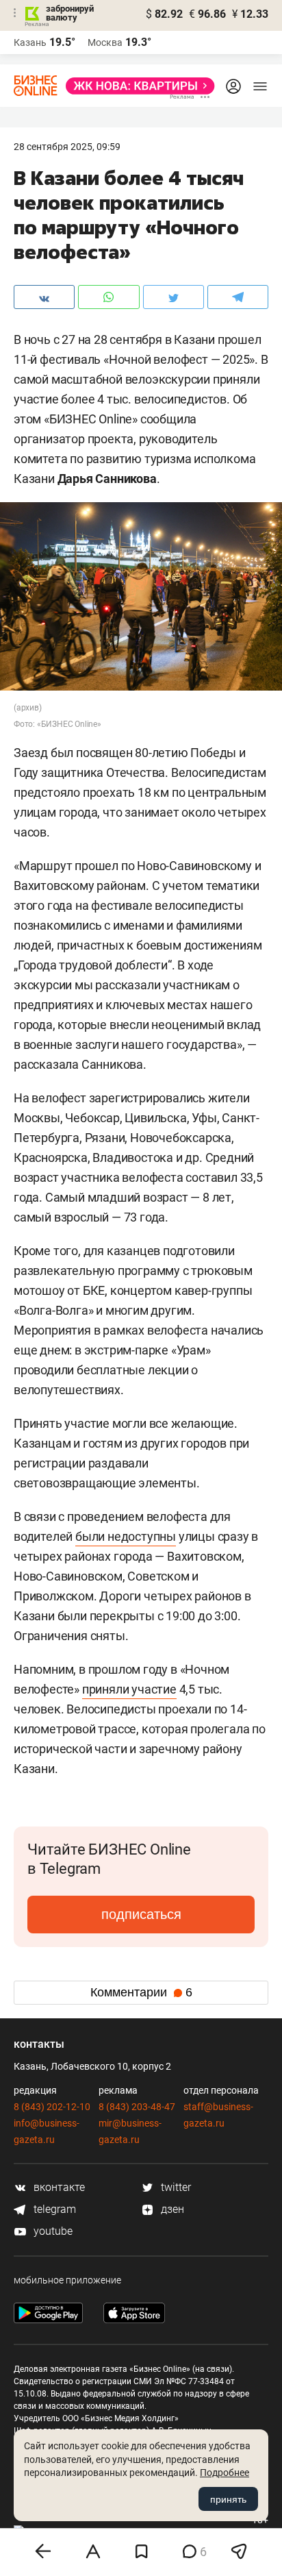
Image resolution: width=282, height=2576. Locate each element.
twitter (175, 2187)
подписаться (141, 1914)
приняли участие (129, 1689)
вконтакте (58, 2187)
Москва (105, 42)
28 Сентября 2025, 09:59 (67, 147)
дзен (171, 2209)
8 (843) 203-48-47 (137, 2107)
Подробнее (225, 2473)
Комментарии (141, 1992)
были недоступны (126, 1536)
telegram (53, 2209)
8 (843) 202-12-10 (52, 2107)
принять (228, 2499)
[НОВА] (136, 86)
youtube (52, 2231)
